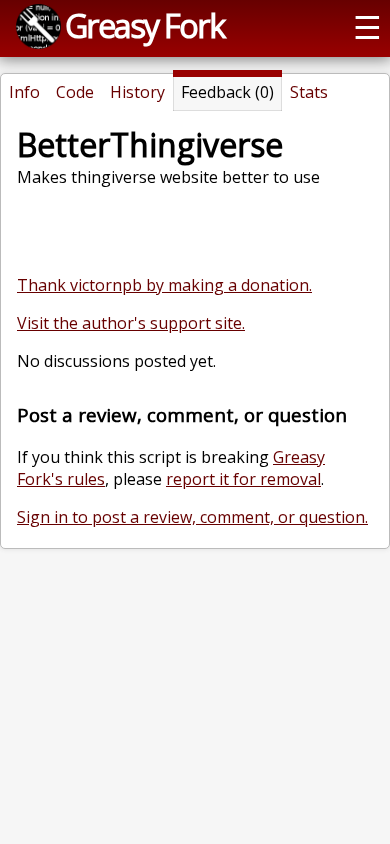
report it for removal (243, 479)
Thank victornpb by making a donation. (164, 285)
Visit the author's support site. (131, 323)
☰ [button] (367, 26)
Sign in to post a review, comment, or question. (192, 517)
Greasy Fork (144, 25)
